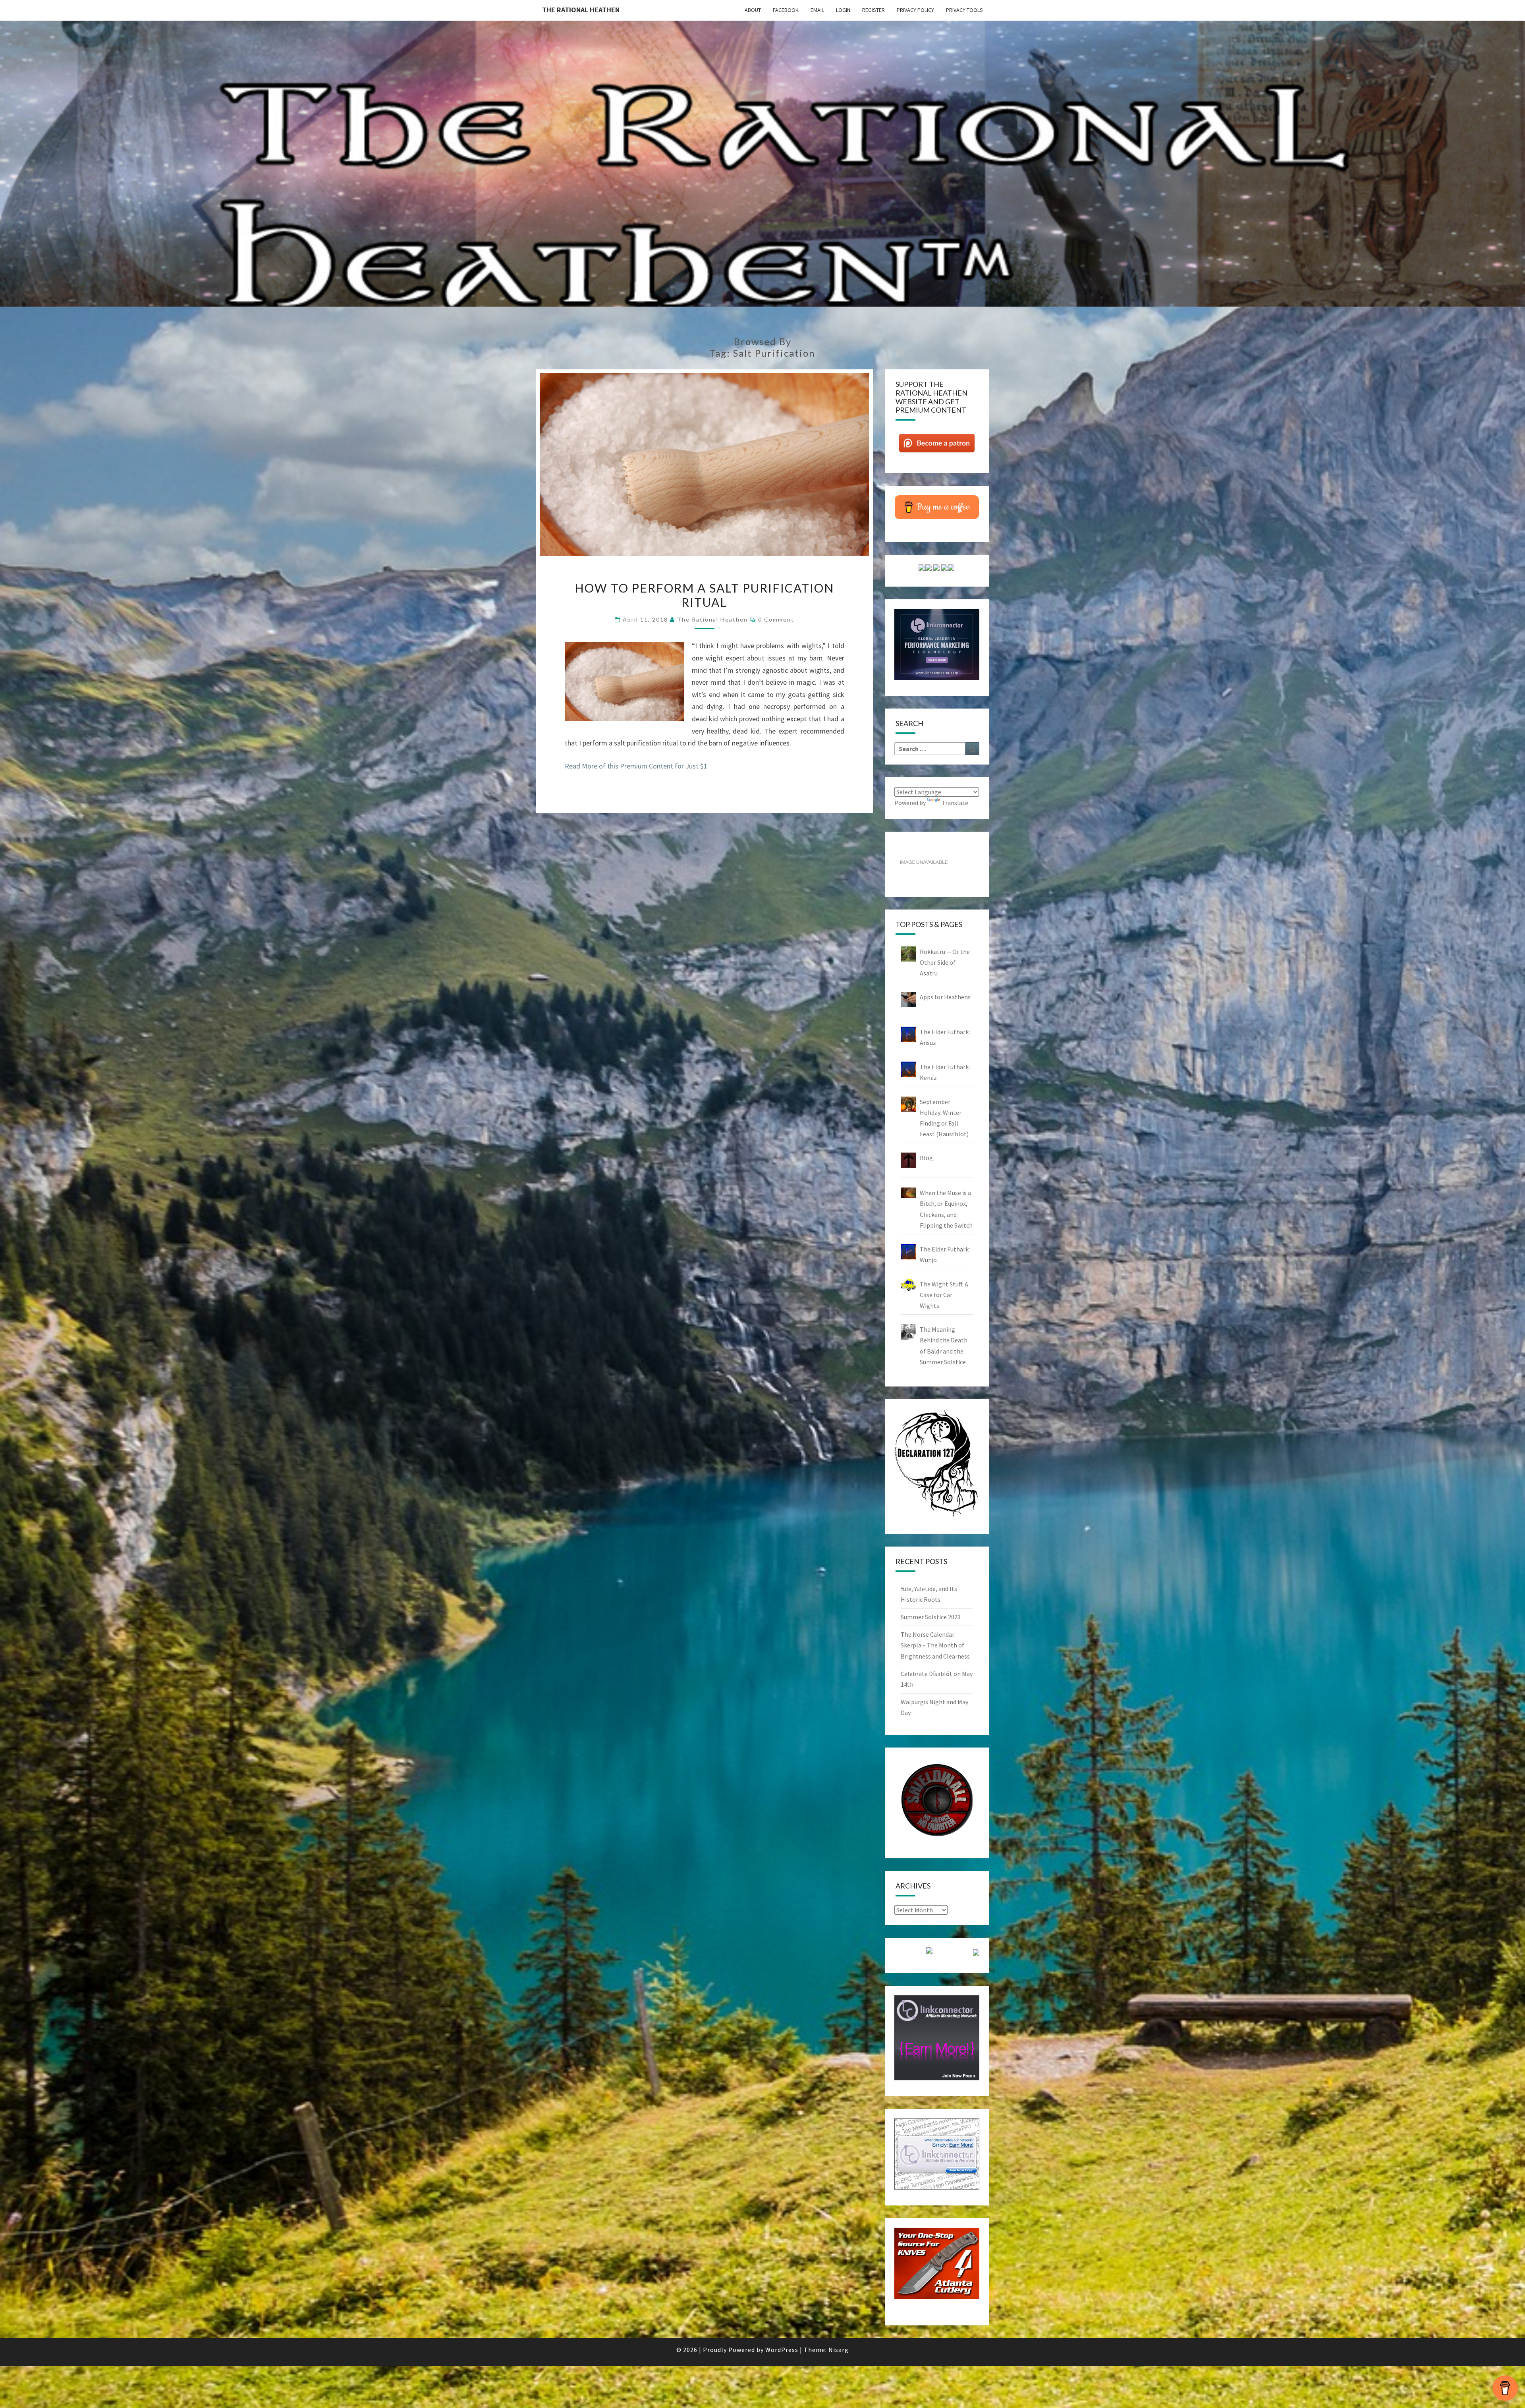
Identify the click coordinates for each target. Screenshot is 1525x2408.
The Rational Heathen (581, 10)
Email (817, 10)
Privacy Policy (915, 10)
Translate (955, 803)
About (753, 10)
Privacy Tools (964, 10)
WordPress (782, 2350)
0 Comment (776, 619)
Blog (926, 1158)
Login (843, 10)
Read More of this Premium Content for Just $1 (636, 766)
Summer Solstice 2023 (931, 1617)
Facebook (786, 10)
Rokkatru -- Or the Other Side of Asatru (945, 962)
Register (873, 10)
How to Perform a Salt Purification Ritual (704, 595)
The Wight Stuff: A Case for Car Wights (944, 1295)
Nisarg (839, 2350)
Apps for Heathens (945, 997)
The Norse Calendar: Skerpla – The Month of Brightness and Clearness (935, 1645)
